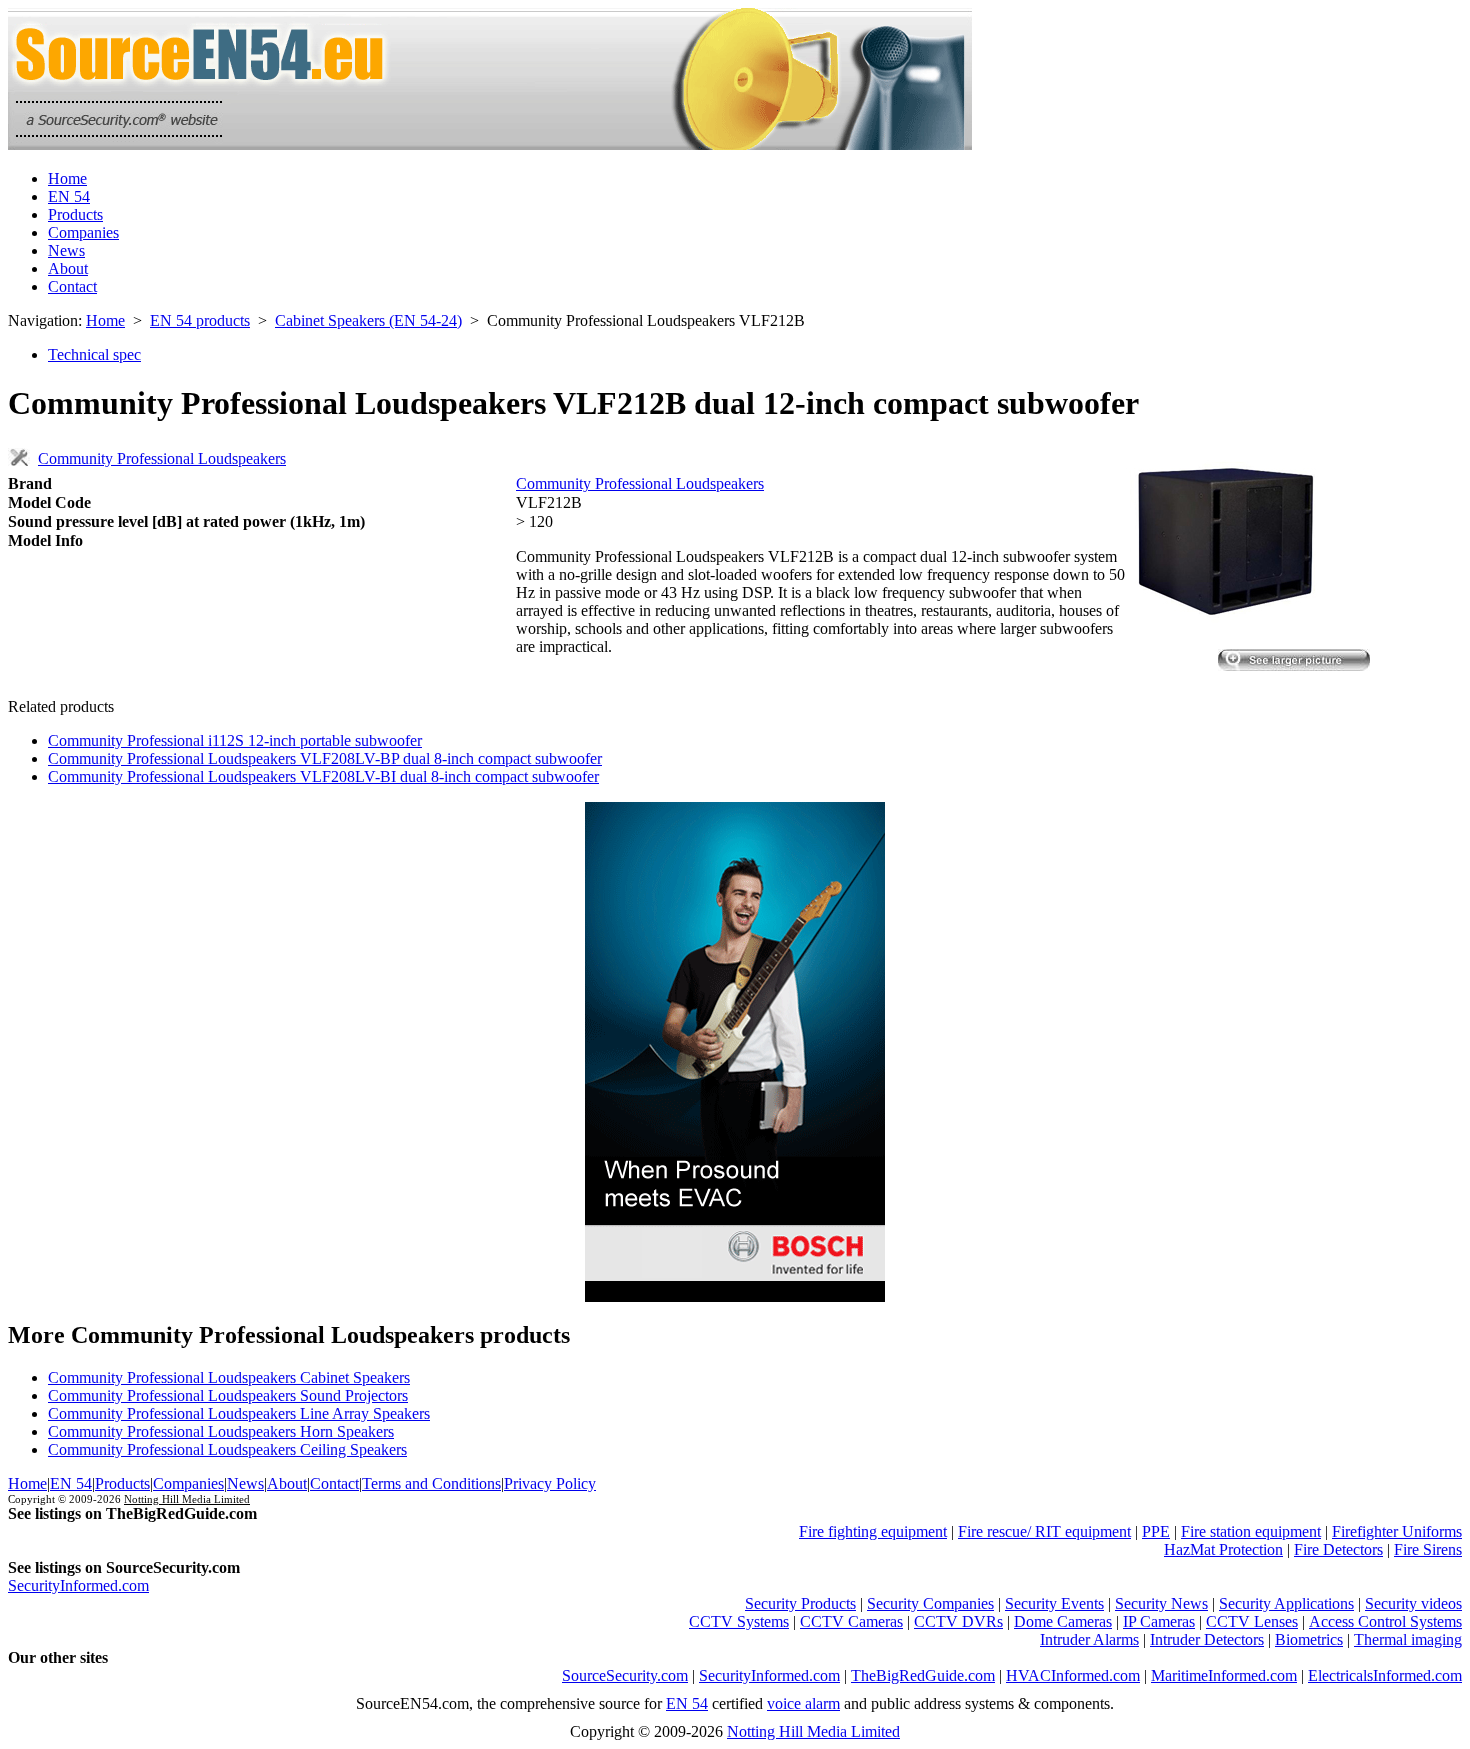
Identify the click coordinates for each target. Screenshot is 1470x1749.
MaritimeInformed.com (1224, 1675)
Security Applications (1286, 1603)
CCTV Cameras (851, 1621)
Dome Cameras (1063, 1621)
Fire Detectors (1338, 1549)
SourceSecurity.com (625, 1675)
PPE (1156, 1531)
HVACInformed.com (1073, 1675)
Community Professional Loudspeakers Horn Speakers (221, 1431)
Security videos (1413, 1603)
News (66, 250)
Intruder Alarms (1089, 1639)
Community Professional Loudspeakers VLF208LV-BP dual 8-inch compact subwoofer (325, 758)
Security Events (1054, 1603)
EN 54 (69, 196)
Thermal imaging (1408, 1639)
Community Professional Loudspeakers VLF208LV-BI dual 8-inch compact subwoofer (323, 776)
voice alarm (803, 1703)
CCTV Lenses (1252, 1621)
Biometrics (1309, 1639)
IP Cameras (1159, 1621)
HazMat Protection (1223, 1549)
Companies (83, 232)
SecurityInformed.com (78, 1585)
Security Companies (930, 1603)
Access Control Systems (1385, 1621)
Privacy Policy (550, 1483)
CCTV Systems (739, 1621)
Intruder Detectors (1207, 1639)
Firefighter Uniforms (1397, 1531)
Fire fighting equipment (873, 1531)
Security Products (800, 1603)
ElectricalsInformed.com (1385, 1675)
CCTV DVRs (958, 1621)
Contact (72, 286)
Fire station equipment (1251, 1531)
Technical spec (94, 354)
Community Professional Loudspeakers (162, 458)
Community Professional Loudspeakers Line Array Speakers (239, 1413)
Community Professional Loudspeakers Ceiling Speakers (227, 1449)
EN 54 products (200, 320)
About (68, 268)
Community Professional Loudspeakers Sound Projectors (228, 1395)
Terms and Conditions (431, 1483)
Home (67, 178)
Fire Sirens (1428, 1549)
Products (75, 214)
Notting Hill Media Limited (187, 1499)
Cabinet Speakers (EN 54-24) (368, 320)
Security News (1161, 1603)
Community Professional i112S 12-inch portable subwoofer (235, 740)
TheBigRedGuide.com (923, 1675)
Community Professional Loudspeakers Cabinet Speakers (229, 1377)
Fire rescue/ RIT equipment (1044, 1531)
